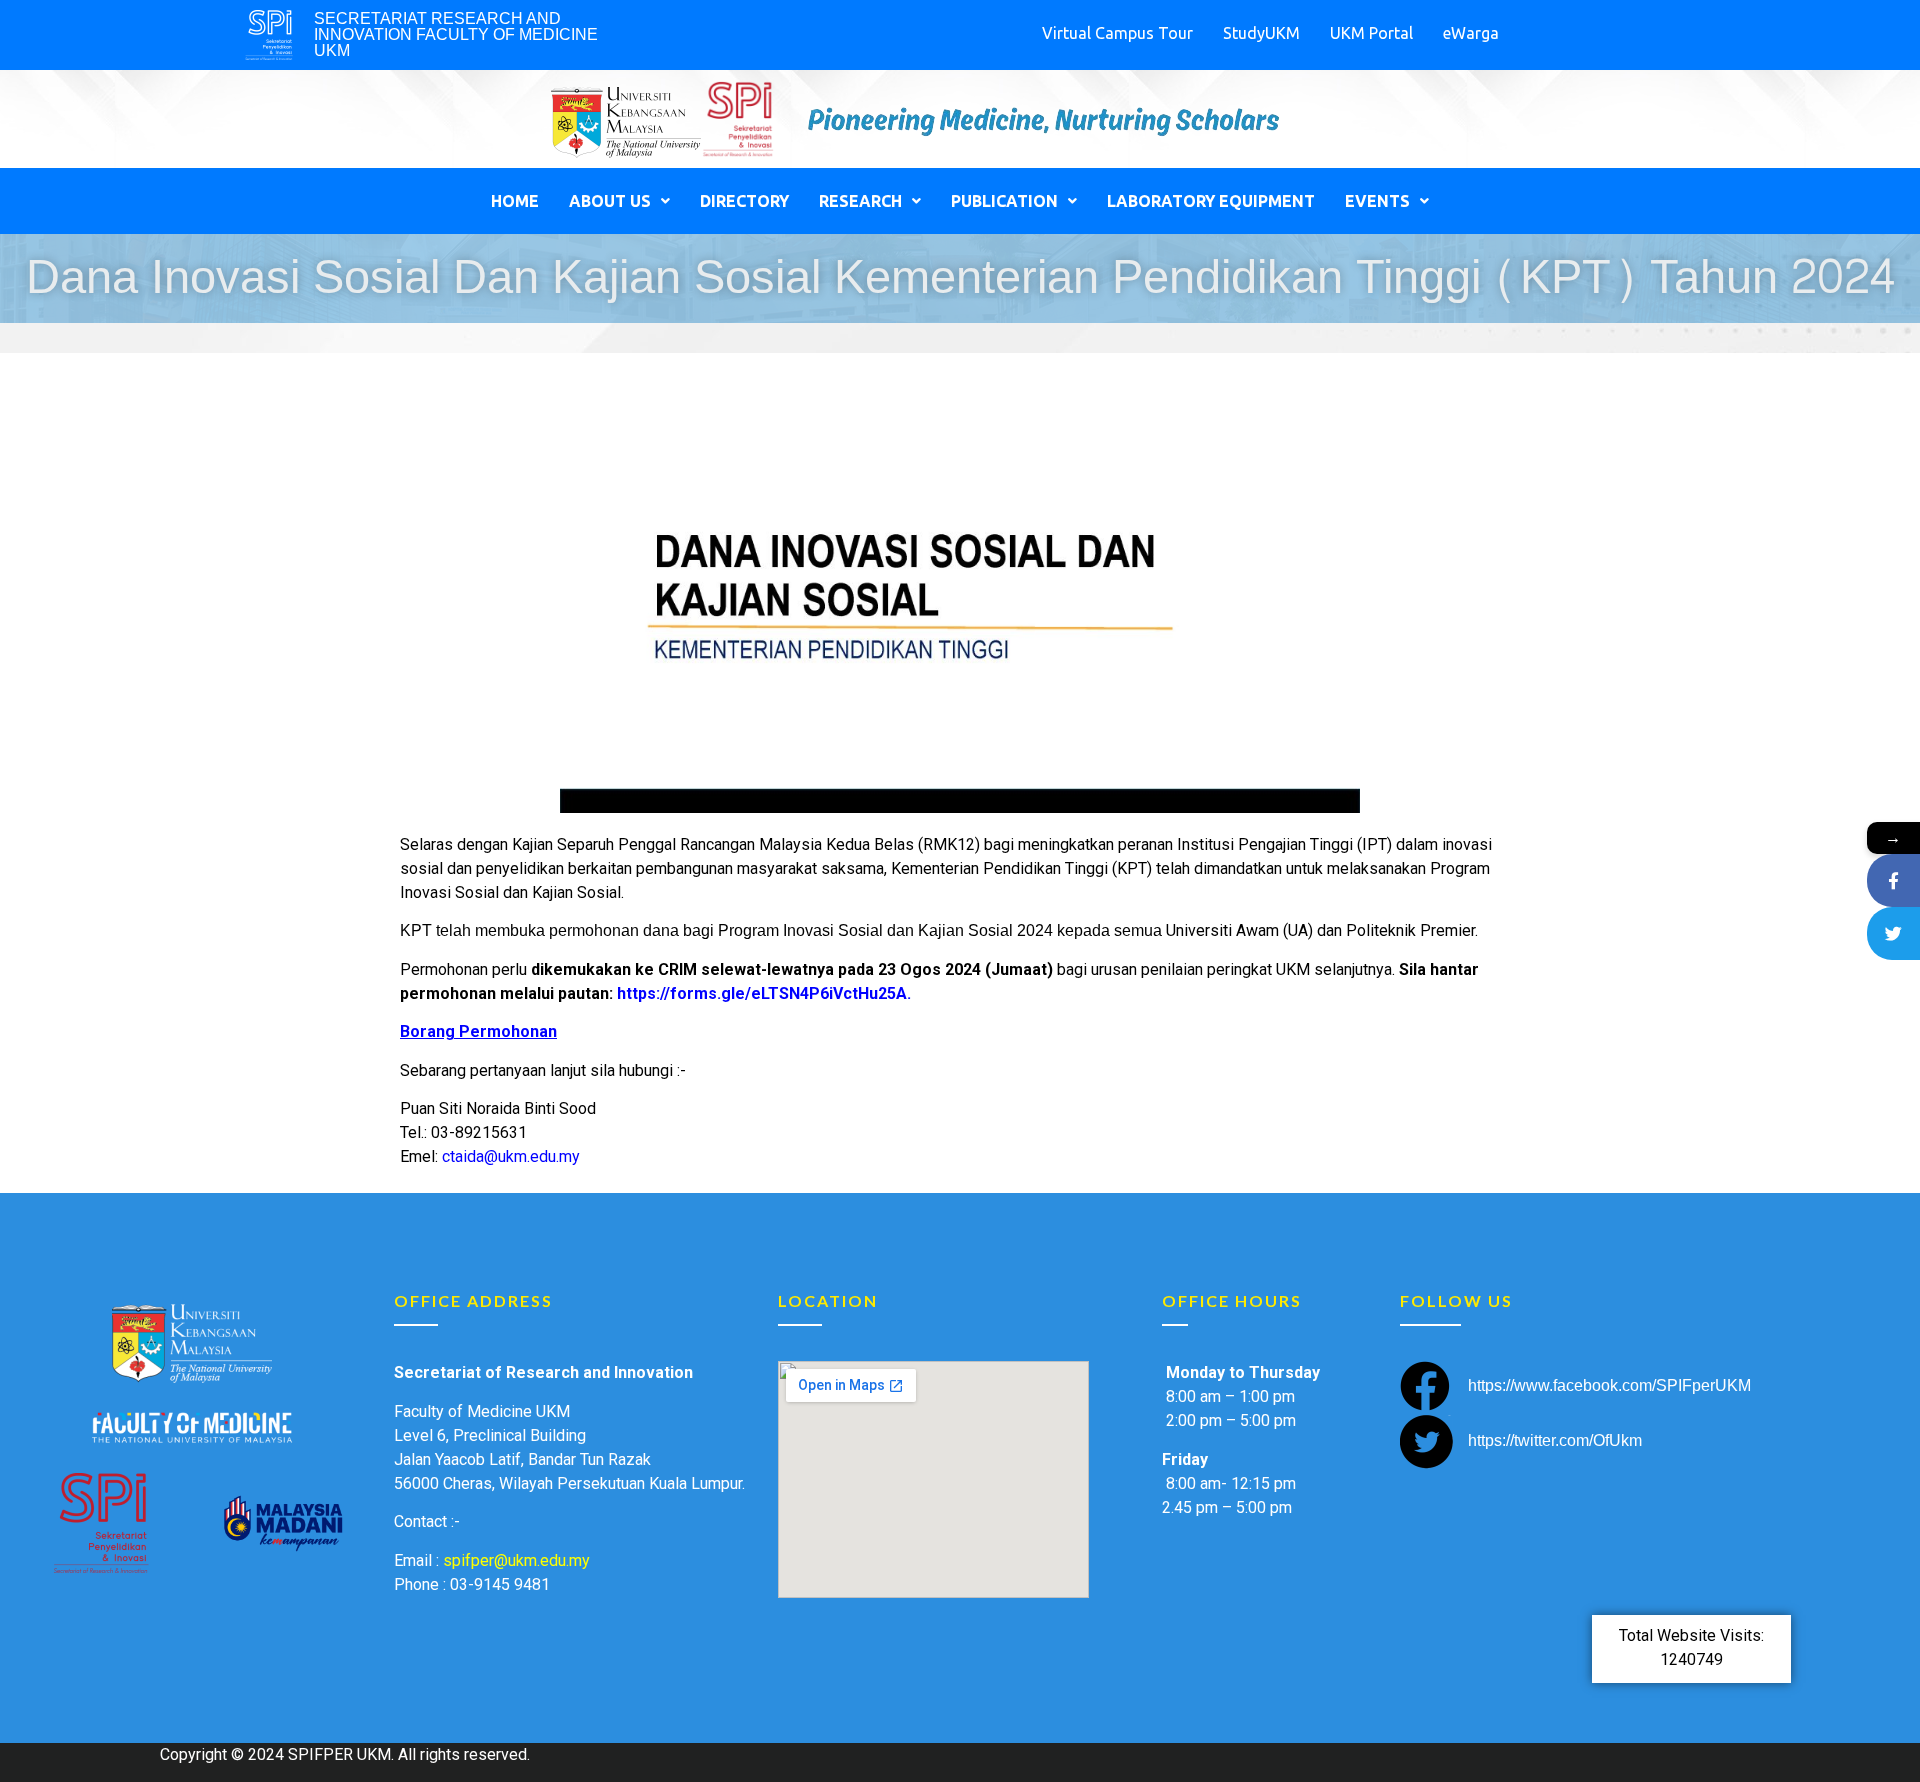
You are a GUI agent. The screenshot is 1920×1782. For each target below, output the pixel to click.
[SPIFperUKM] (1893, 880)
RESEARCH (860, 201)
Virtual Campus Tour (1117, 33)
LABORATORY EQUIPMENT (1211, 201)
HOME (515, 201)
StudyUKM (1261, 33)
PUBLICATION (1004, 201)
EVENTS (1377, 201)
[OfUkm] (1893, 933)
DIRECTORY (744, 201)
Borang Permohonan (478, 1031)
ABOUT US (610, 201)
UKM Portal (1371, 33)
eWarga (1471, 33)
